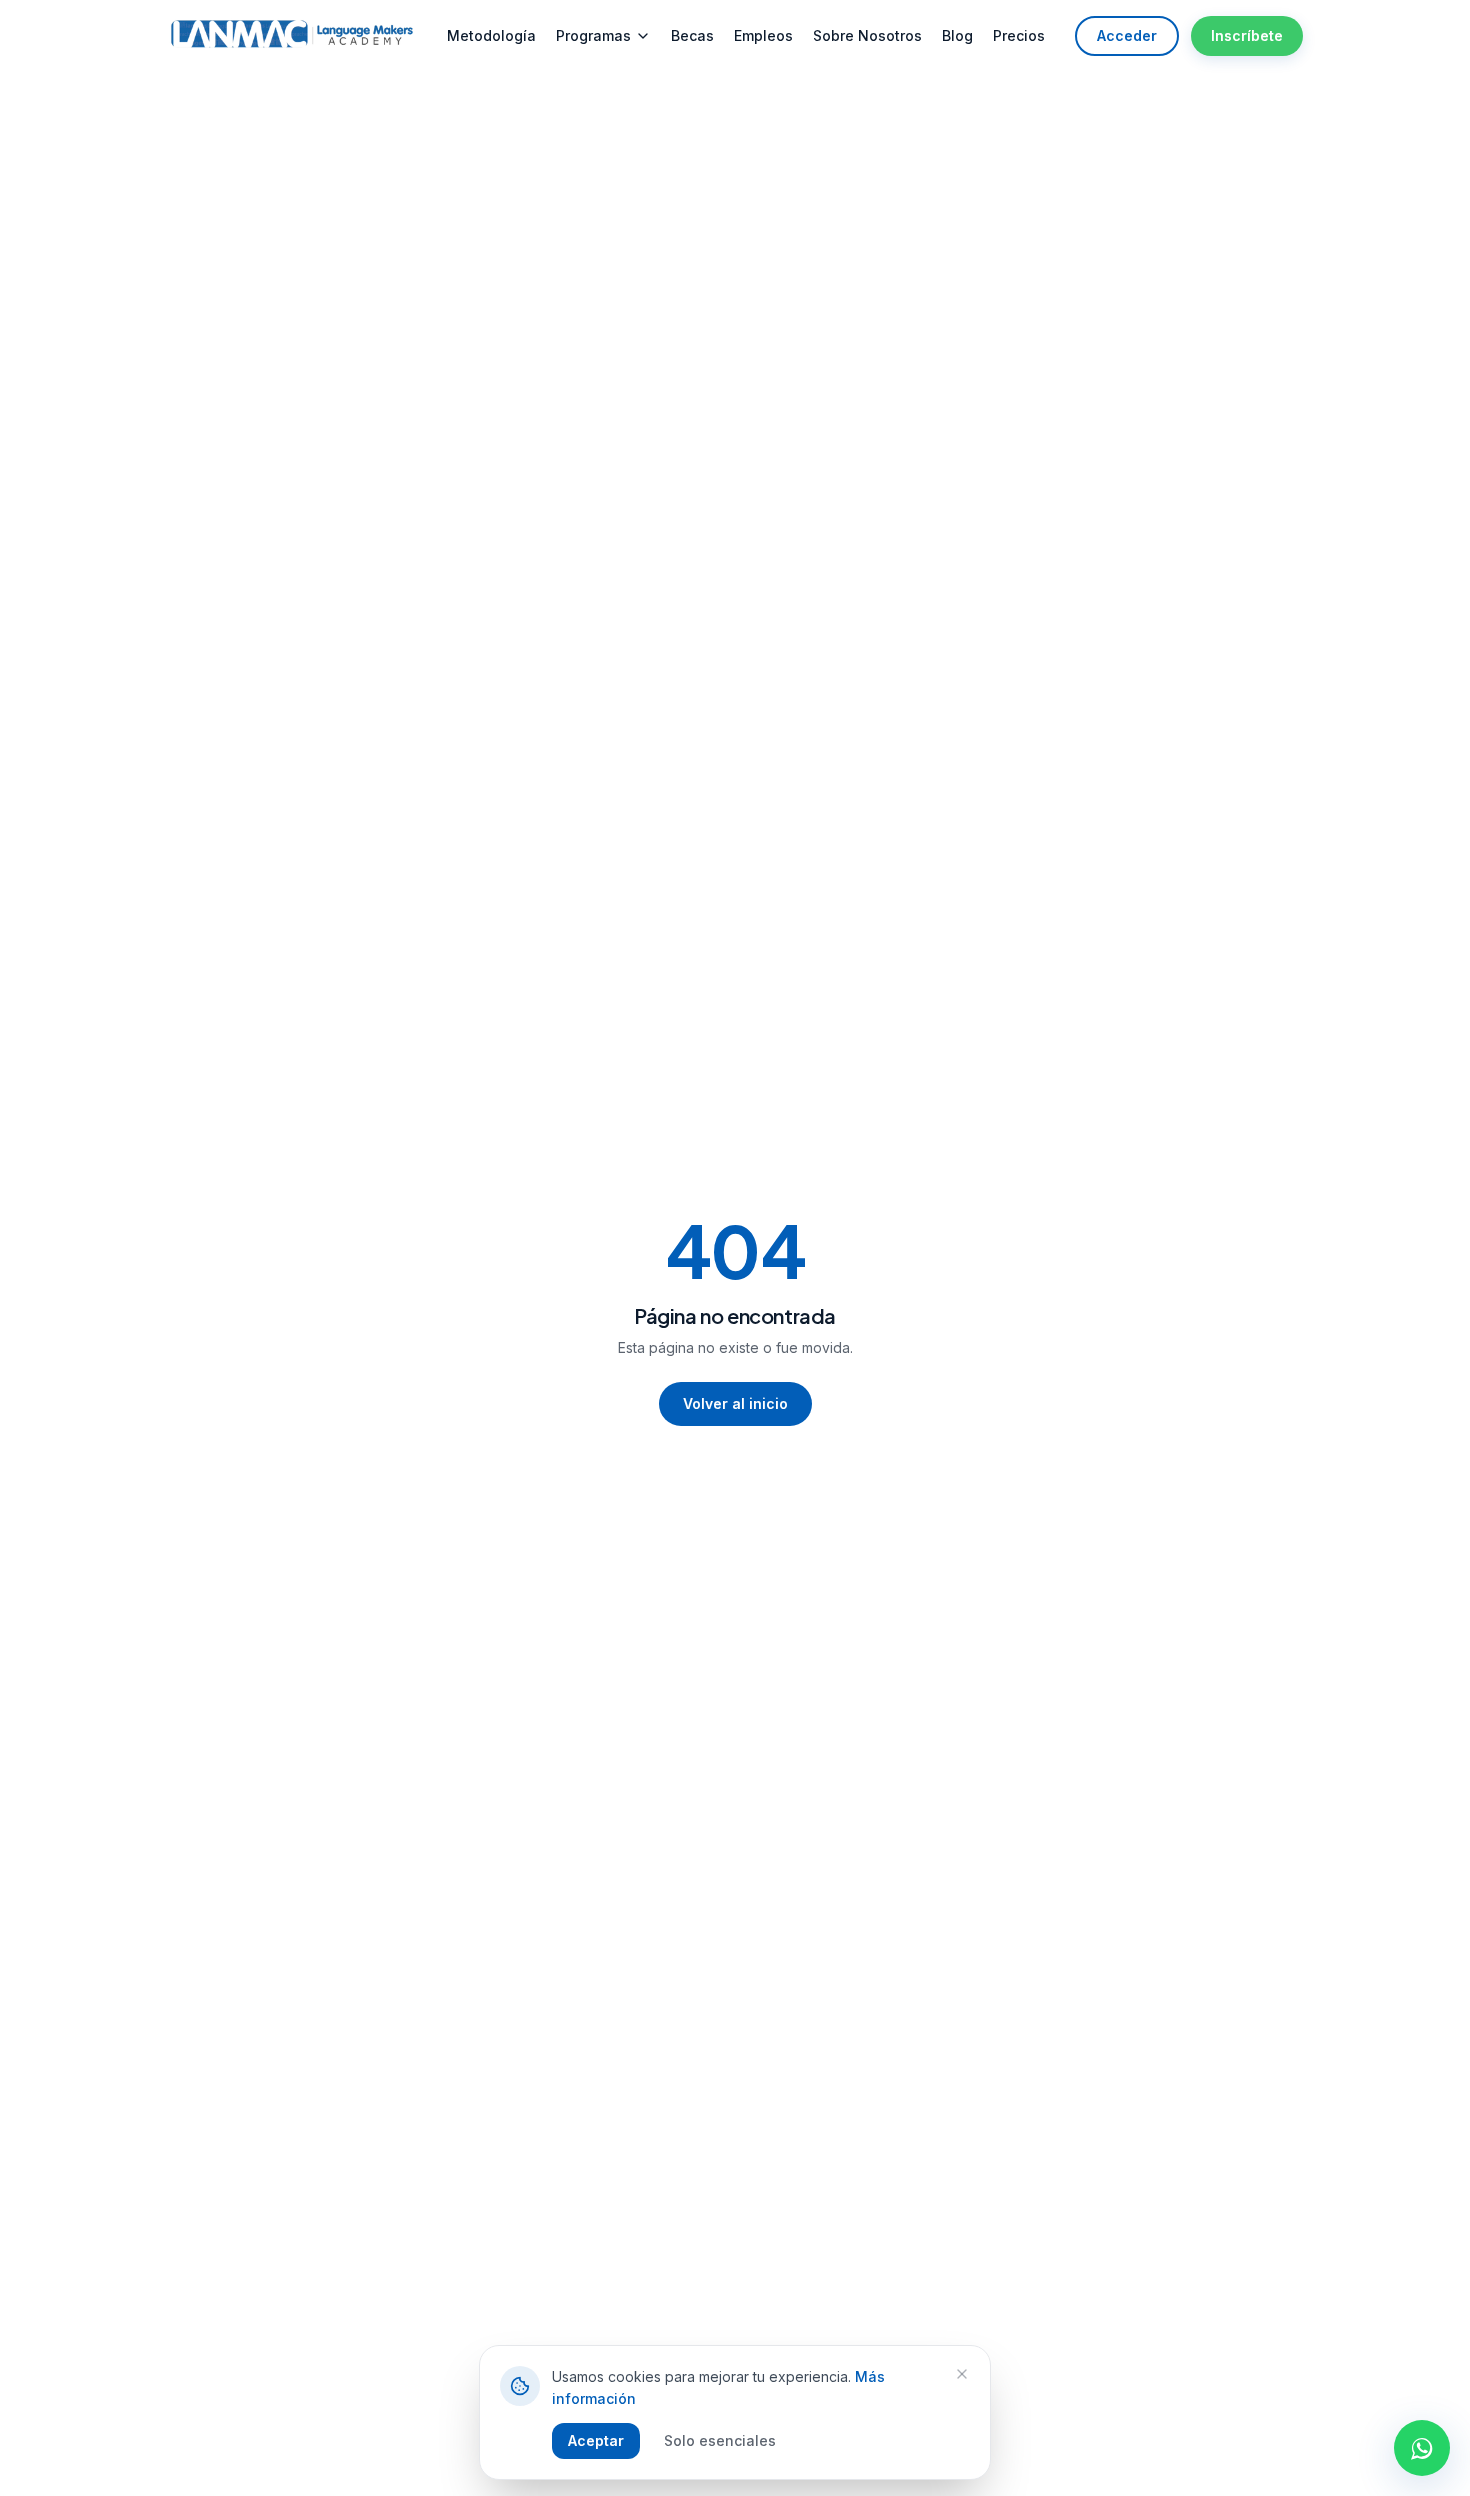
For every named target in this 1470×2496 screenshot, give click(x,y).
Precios (1019, 35)
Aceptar (596, 2440)
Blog (957, 35)
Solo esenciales (720, 2440)
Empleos (763, 35)
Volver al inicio (735, 1403)
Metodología (491, 35)
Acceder (1127, 35)
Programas (593, 35)
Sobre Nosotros (867, 35)
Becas (692, 35)
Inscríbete (1247, 35)
